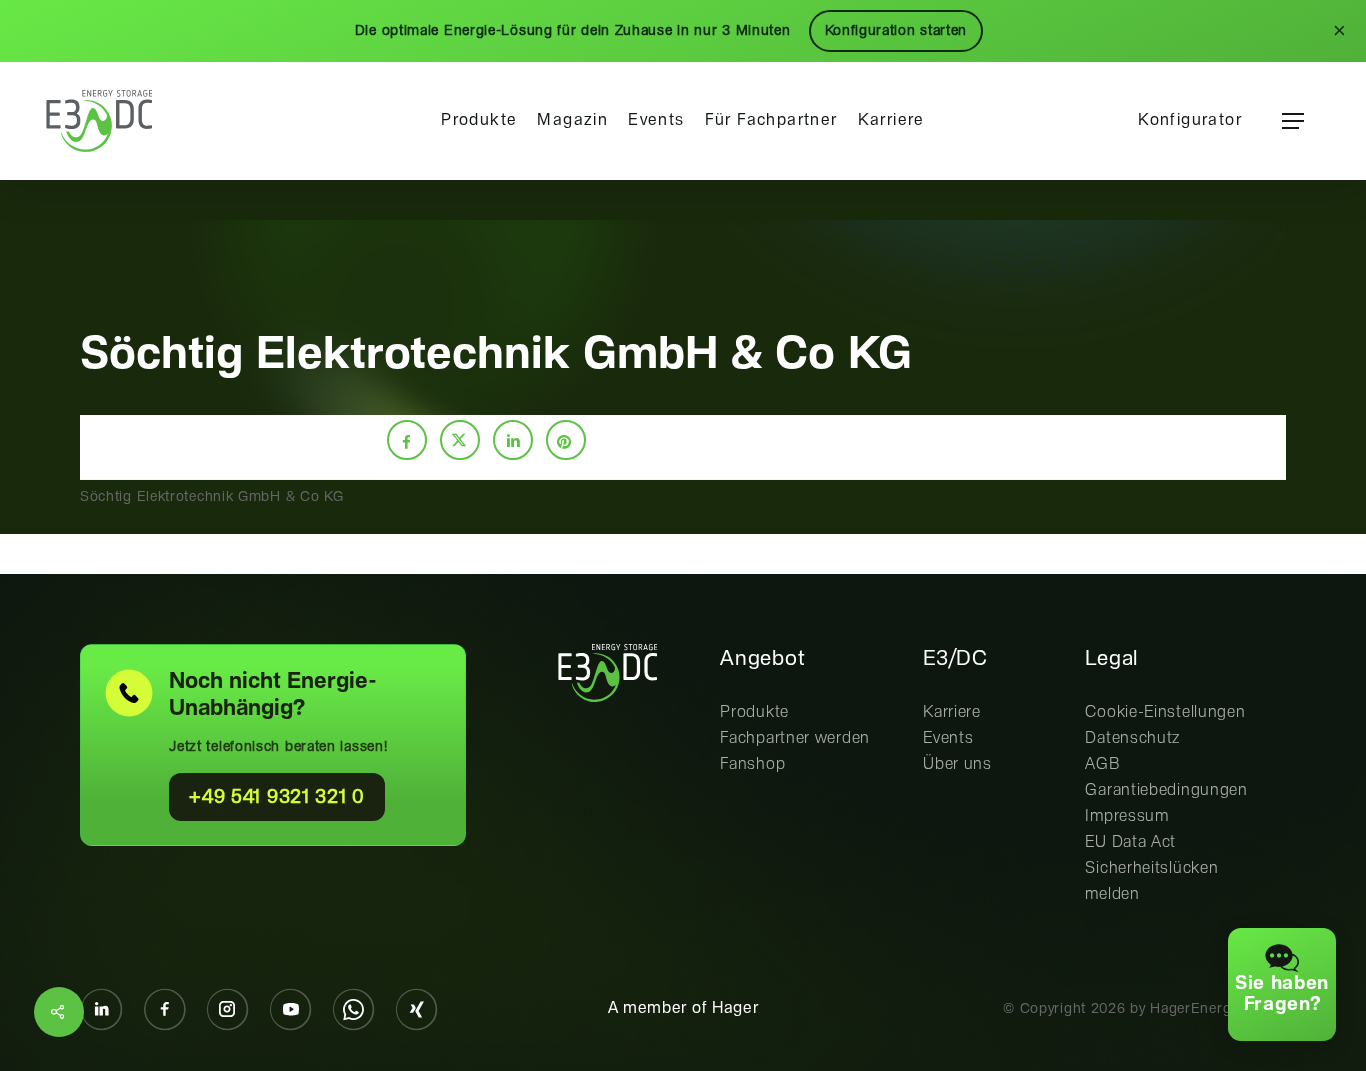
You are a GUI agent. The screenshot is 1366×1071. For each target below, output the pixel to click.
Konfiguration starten (896, 31)
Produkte (754, 712)
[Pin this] (566, 440)
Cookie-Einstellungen (1165, 712)
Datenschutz (1132, 738)
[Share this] (407, 440)
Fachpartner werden (795, 738)
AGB (1102, 764)
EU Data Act (1130, 842)
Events (948, 738)
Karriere (952, 712)
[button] (1293, 121)
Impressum (1126, 816)
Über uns (957, 764)
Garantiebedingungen (1166, 790)
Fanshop (752, 764)
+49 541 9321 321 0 (277, 797)
